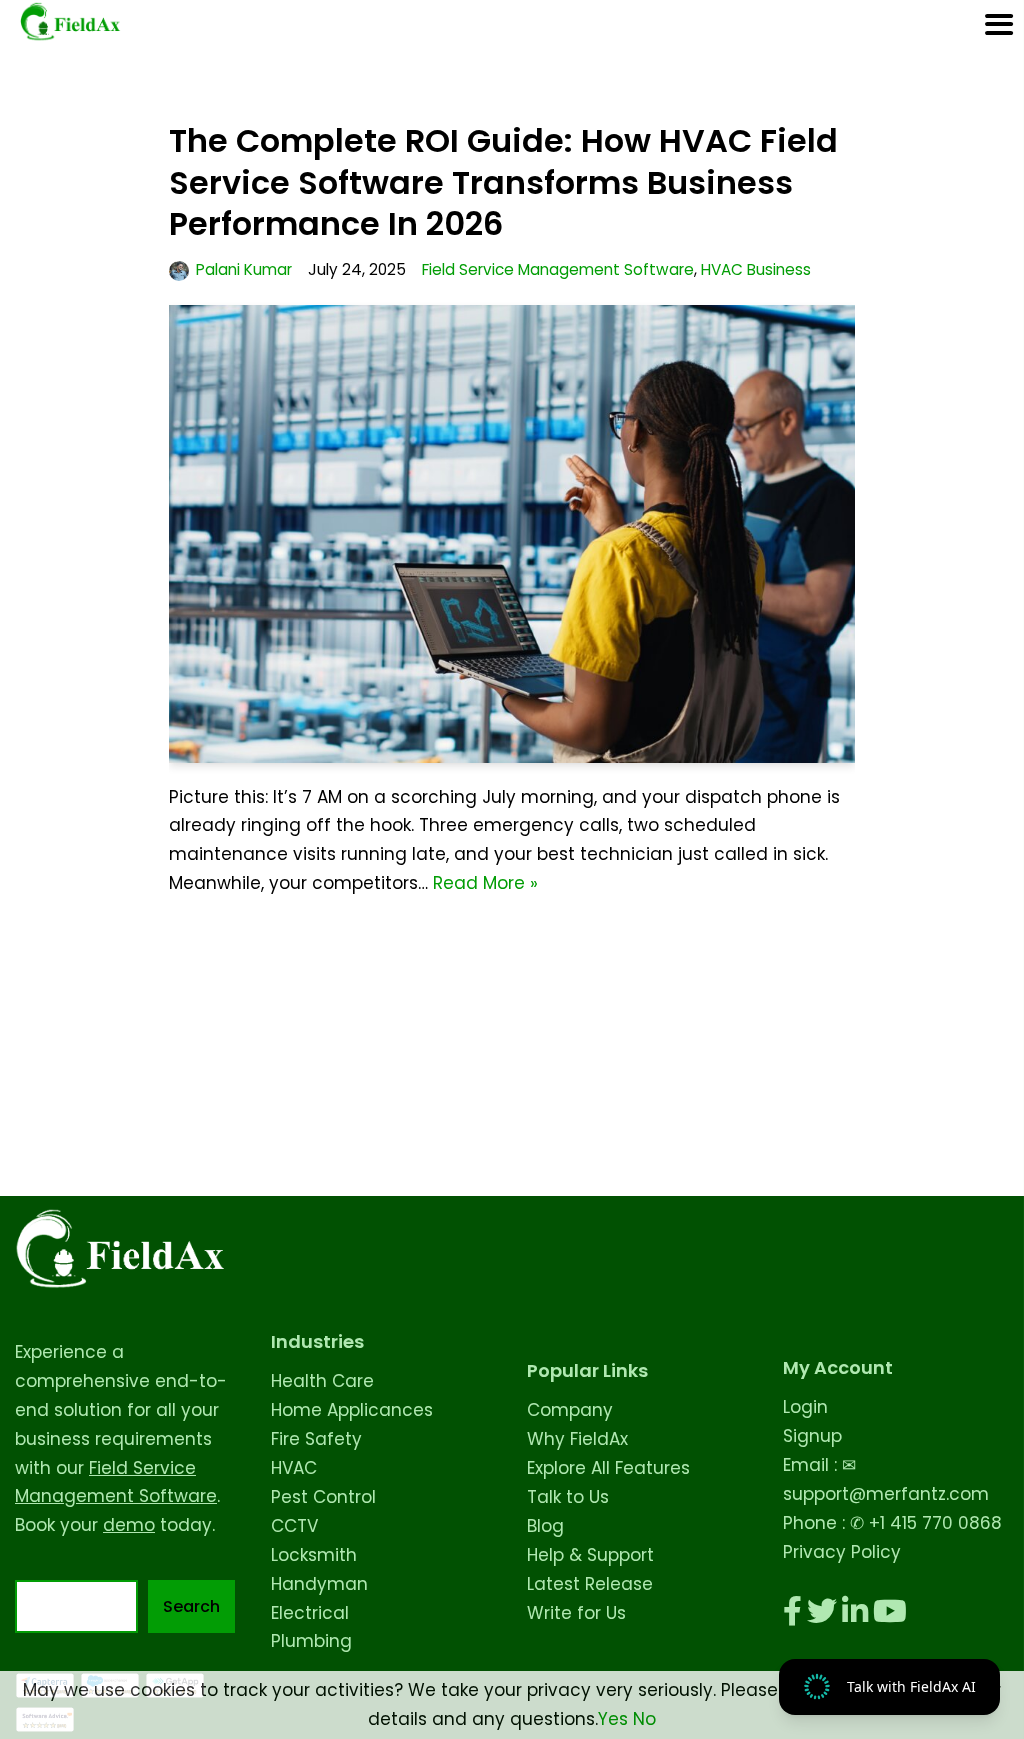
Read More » (485, 883)
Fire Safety (316, 1439)
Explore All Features (608, 1468)
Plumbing (311, 1641)
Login (805, 1407)
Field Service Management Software (558, 269)
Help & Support (590, 1555)
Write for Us (576, 1613)
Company (570, 1410)
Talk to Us (568, 1497)
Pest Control (323, 1497)
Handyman (319, 1584)
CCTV (294, 1526)
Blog (545, 1526)
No (644, 1719)
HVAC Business (756, 269)
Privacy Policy (842, 1552)
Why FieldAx (577, 1439)
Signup (812, 1436)
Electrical (310, 1613)
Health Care (322, 1381)
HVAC (294, 1468)
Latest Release (590, 1584)
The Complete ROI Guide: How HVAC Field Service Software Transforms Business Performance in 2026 (503, 182)
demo (129, 1525)
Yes (613, 1719)
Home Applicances (352, 1410)
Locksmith (314, 1555)
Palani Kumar (244, 269)
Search (191, 1606)
